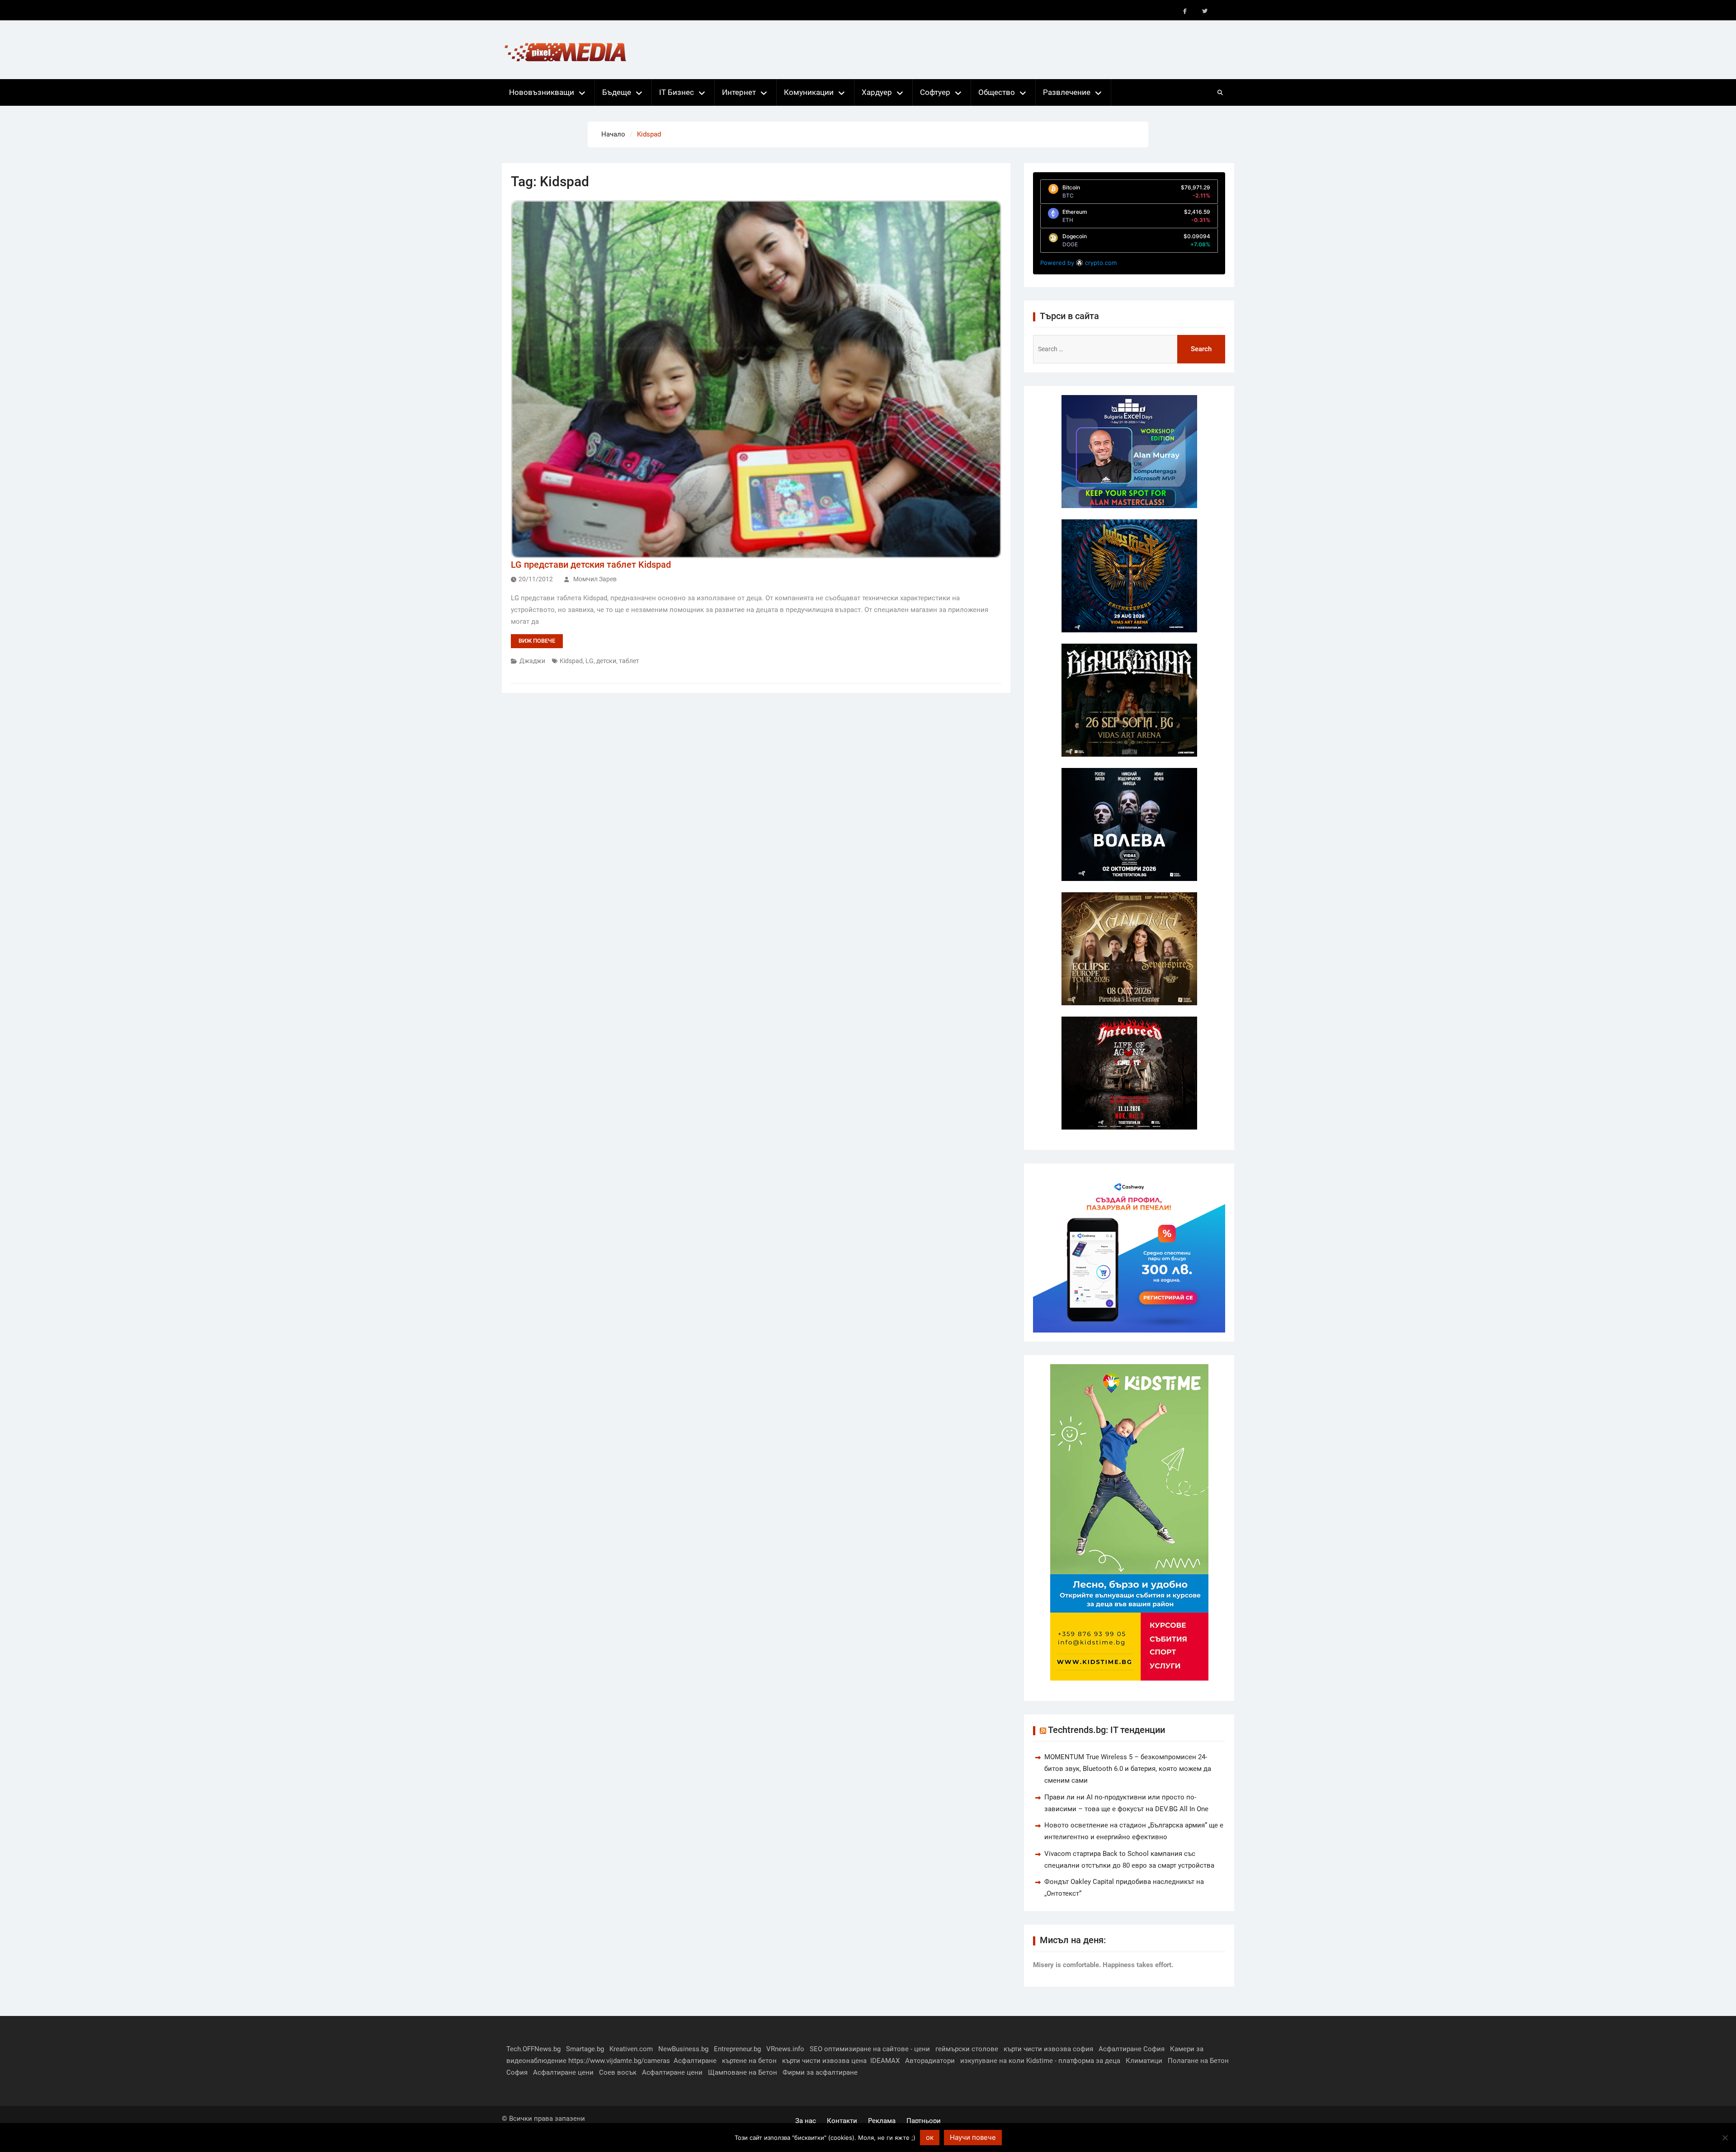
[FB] (1185, 11)
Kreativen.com (631, 2049)
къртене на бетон (749, 2061)
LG (590, 661)
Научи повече (973, 2137)
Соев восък (618, 2072)
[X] (1205, 11)
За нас (806, 2121)
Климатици (1144, 2061)
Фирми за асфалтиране (820, 2072)
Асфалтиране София (1132, 2049)
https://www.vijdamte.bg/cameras (619, 2061)
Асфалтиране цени (563, 2072)
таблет (629, 661)
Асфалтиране (695, 2061)
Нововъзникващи (542, 92)
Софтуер (935, 92)
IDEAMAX (885, 2061)
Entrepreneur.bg (737, 2049)
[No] (1725, 2138)
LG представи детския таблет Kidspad (591, 565)
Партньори (924, 2121)
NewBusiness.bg (683, 2049)
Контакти (842, 2121)
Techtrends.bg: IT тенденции (1106, 1730)
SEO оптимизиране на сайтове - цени (870, 2049)
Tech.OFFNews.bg (533, 2049)
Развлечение (1067, 92)
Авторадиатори (930, 2061)
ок (930, 2137)
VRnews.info (785, 2049)
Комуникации (809, 92)
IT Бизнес (677, 92)
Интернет (739, 92)
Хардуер (877, 92)
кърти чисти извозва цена (824, 2061)
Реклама (882, 2121)
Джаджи (532, 661)
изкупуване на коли (992, 2061)
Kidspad (571, 661)
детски (606, 661)
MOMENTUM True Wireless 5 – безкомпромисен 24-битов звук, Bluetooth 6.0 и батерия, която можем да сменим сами (1128, 1769)
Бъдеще (617, 92)
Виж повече (537, 641)
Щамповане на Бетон (743, 2072)
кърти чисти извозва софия (1048, 2049)
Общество (997, 92)
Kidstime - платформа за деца (1073, 2061)
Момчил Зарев (595, 579)
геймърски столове (967, 2049)
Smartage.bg (585, 2049)
